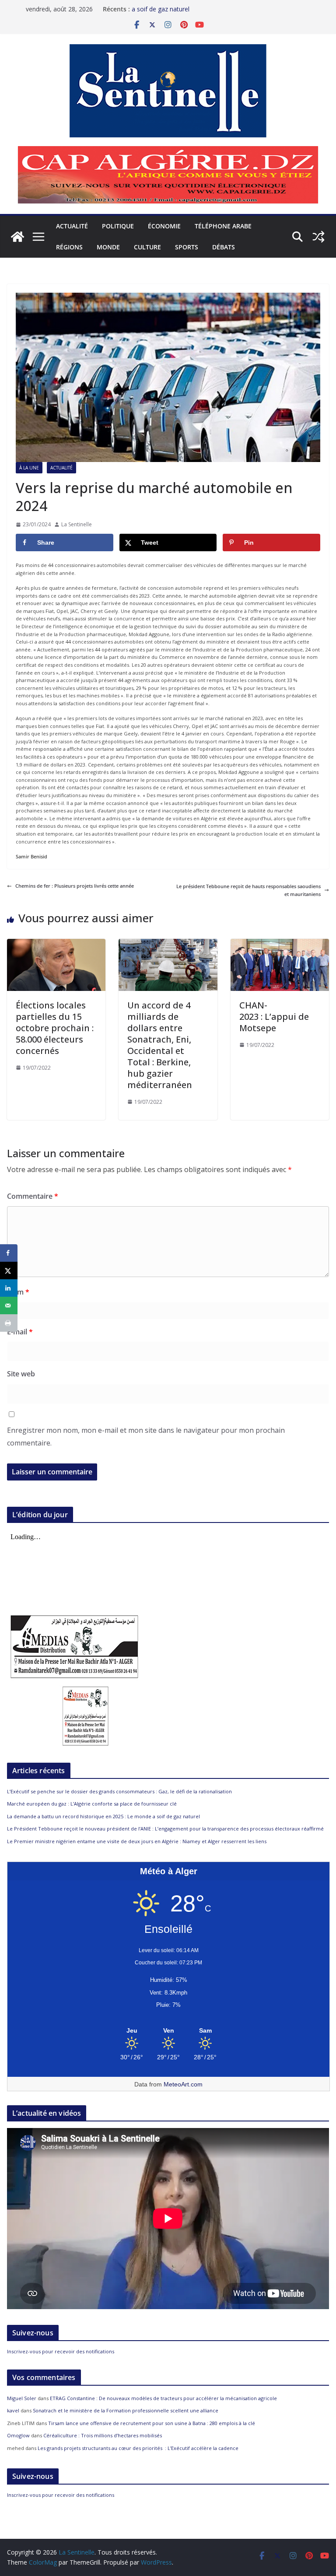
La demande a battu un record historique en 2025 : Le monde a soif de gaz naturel (103, 1816)
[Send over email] (9, 1305)
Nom (18, 1292)
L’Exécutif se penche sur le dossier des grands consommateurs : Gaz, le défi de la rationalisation (119, 1791)
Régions (69, 247)
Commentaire (33, 1196)
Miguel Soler (22, 2398)
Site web (21, 1374)
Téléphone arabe (223, 226)
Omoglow (18, 2435)
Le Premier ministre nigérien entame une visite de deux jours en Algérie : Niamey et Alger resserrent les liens (137, 1841)
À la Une (29, 468)
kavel (13, 2410)
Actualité (72, 226)
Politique (118, 226)
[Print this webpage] (9, 1323)
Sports (187, 247)
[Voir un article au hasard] (318, 237)
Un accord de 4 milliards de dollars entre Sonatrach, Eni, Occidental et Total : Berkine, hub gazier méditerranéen (160, 1045)
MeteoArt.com (183, 2084)
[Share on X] (9, 1270)
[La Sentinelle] (17, 237)
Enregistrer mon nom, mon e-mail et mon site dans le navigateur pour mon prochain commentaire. (146, 1437)
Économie (164, 226)
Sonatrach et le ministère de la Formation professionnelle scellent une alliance (126, 2410)
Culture (147, 247)
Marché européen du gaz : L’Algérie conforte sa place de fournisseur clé (92, 1804)
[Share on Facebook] (9, 1253)
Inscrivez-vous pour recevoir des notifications (61, 2351)
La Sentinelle (77, 524)
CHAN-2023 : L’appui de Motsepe (274, 1017)
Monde (108, 247)
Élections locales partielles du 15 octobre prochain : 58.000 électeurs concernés (55, 1028)
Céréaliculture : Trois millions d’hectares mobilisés (103, 2435)
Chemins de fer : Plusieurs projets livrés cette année (75, 886)
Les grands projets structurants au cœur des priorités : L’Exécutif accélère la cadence (138, 2448)
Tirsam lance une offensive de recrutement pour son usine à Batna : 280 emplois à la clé (152, 2423)
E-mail (20, 1332)
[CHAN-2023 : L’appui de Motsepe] (280, 943)
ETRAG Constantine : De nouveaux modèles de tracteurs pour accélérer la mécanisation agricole (163, 2398)
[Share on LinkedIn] (9, 1288)
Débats (224, 247)
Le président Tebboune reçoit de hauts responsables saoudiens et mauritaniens (248, 890)
